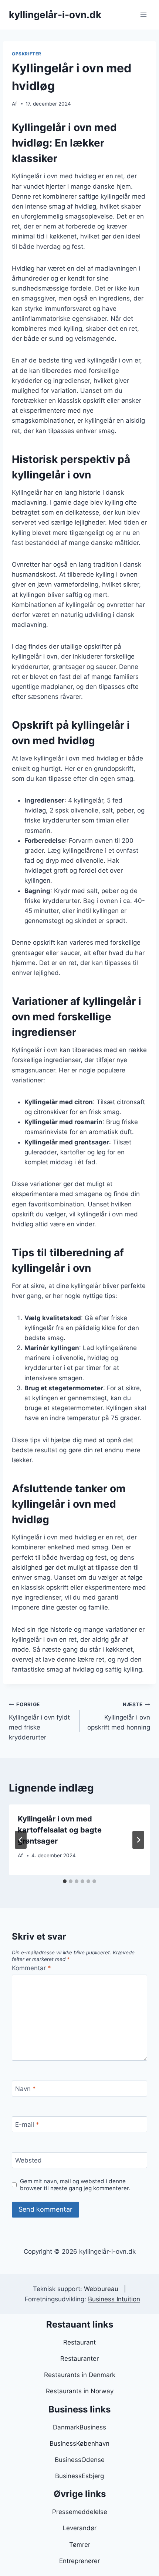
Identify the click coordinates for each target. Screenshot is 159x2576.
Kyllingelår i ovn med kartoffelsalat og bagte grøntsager (60, 1830)
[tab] (65, 1881)
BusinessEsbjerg (79, 2476)
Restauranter (79, 2359)
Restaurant (79, 2342)
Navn (26, 2089)
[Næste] (138, 1840)
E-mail (27, 2125)
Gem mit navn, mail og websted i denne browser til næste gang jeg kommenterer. (75, 2185)
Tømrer (80, 2545)
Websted (28, 2160)
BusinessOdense (80, 2460)
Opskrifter (27, 54)
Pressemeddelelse (80, 2512)
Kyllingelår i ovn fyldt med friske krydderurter (39, 1721)
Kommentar (31, 1968)
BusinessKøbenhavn (79, 2443)
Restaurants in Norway (80, 2391)
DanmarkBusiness (79, 2427)
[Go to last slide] (21, 1840)
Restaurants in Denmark (80, 2375)
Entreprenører (79, 2561)
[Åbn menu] (143, 15)
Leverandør (79, 2528)
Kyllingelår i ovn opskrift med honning (119, 1716)
